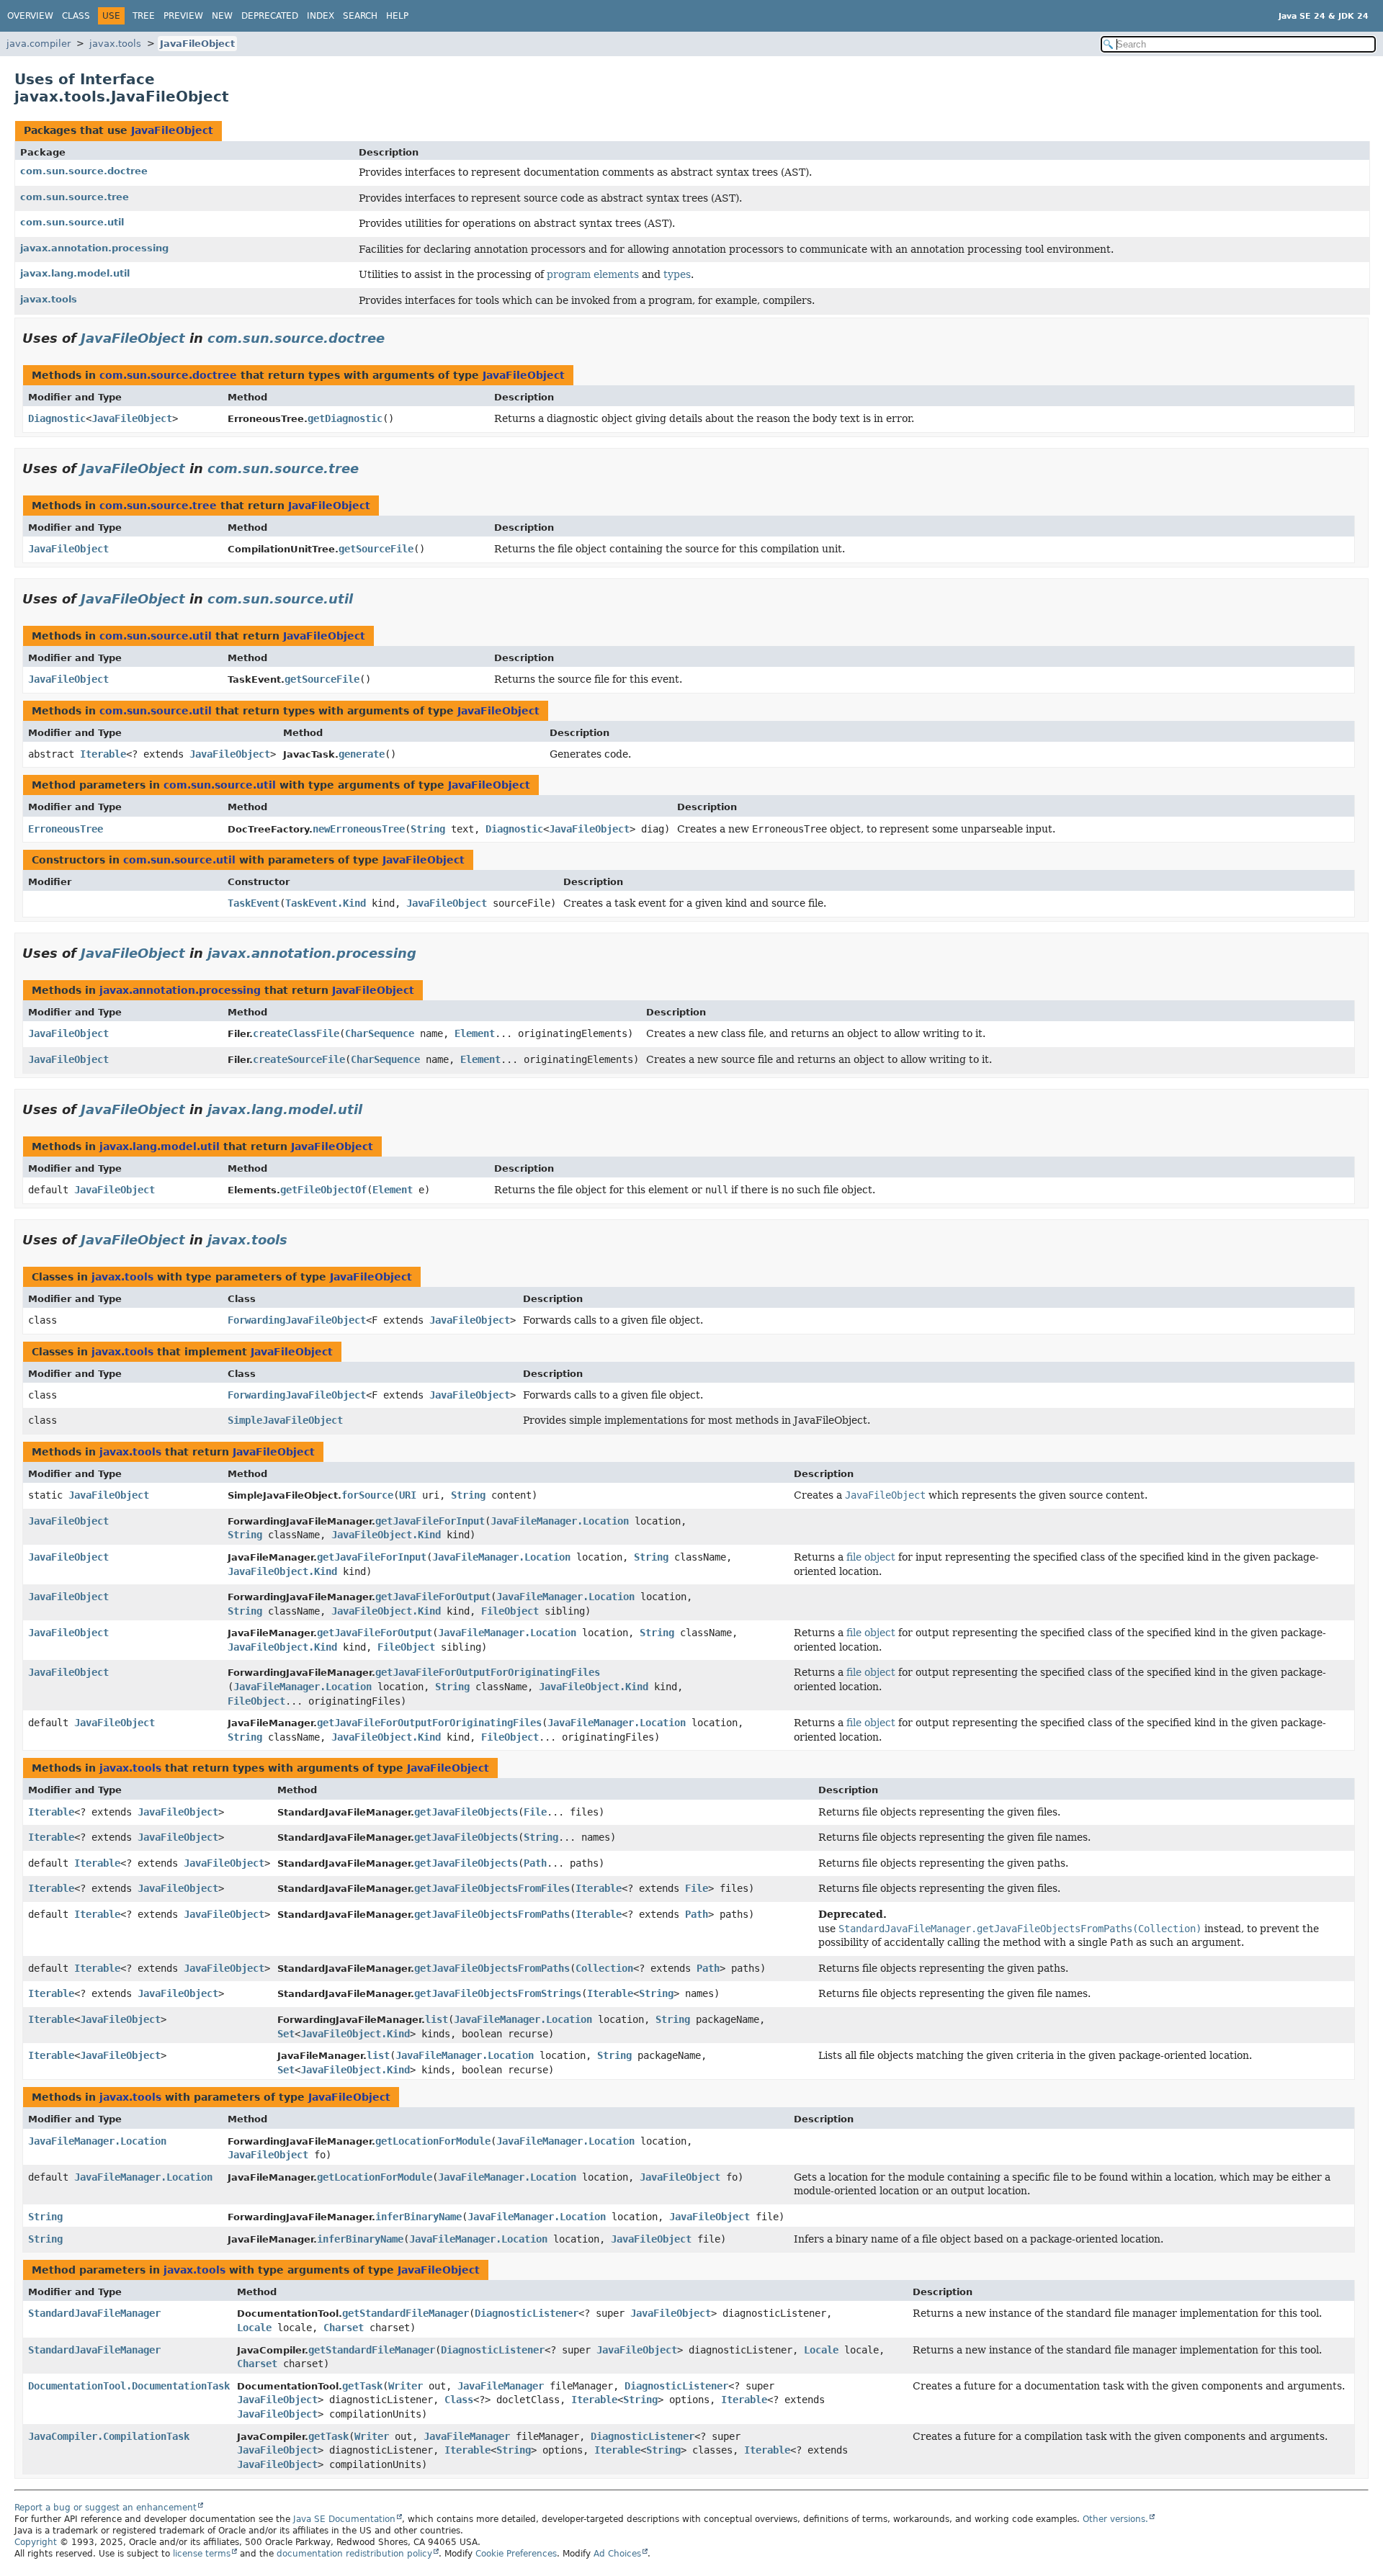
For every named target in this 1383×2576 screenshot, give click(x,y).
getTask (362, 2386)
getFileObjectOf (323, 1190)
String (428, 829)
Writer (406, 2386)
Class (76, 16)
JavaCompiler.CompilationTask (109, 2436)
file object (871, 1557)
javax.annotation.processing (94, 248)
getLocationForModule (433, 2141)
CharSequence (380, 1033)
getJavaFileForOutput (433, 1597)
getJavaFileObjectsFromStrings (498, 1993)
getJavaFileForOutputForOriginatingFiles (488, 1672)
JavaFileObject (197, 44)
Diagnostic (57, 418)
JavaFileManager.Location (560, 1521)
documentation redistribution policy (354, 2554)
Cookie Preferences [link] (516, 2554)
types (677, 274)
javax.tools (115, 44)
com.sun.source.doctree (84, 171)
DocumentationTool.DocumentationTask (129, 2386)
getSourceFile (376, 549)
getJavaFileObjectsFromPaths (492, 1914)
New (222, 16)
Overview (30, 16)
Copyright (36, 2542)
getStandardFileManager (406, 2313)
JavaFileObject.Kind (386, 1535)
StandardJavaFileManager (94, 2313)
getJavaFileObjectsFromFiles (492, 1888)
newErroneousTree (359, 829)
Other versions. (1115, 2519)
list (437, 2019)
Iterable (103, 754)
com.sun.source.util (72, 222)
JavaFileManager (501, 2386)
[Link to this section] (395, 338)
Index (321, 16)
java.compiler (39, 44)
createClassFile (296, 1033)
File (535, 1812)
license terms (202, 2554)
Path (535, 1863)
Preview (183, 16)
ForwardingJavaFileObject (297, 1320)
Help (397, 16)
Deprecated (270, 16)
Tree (144, 16)
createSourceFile (299, 1059)
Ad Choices (617, 2554)
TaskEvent (254, 903)
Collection (604, 1968)
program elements (593, 274)
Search (360, 16)
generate (362, 754)
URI (408, 1495)
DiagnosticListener (527, 2313)
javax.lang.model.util (75, 273)
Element (475, 1033)
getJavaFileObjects (466, 1812)
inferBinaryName (419, 2217)
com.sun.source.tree (75, 197)
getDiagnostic (345, 418)
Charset (344, 2328)
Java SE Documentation (344, 2519)
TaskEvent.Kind (326, 903)
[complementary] (516, 2554)
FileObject (510, 1611)
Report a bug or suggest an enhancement (106, 2508)
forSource (367, 1495)
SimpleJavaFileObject (285, 1420)
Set (286, 2034)
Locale (254, 2328)
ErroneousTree (66, 829)
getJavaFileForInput (430, 1521)
